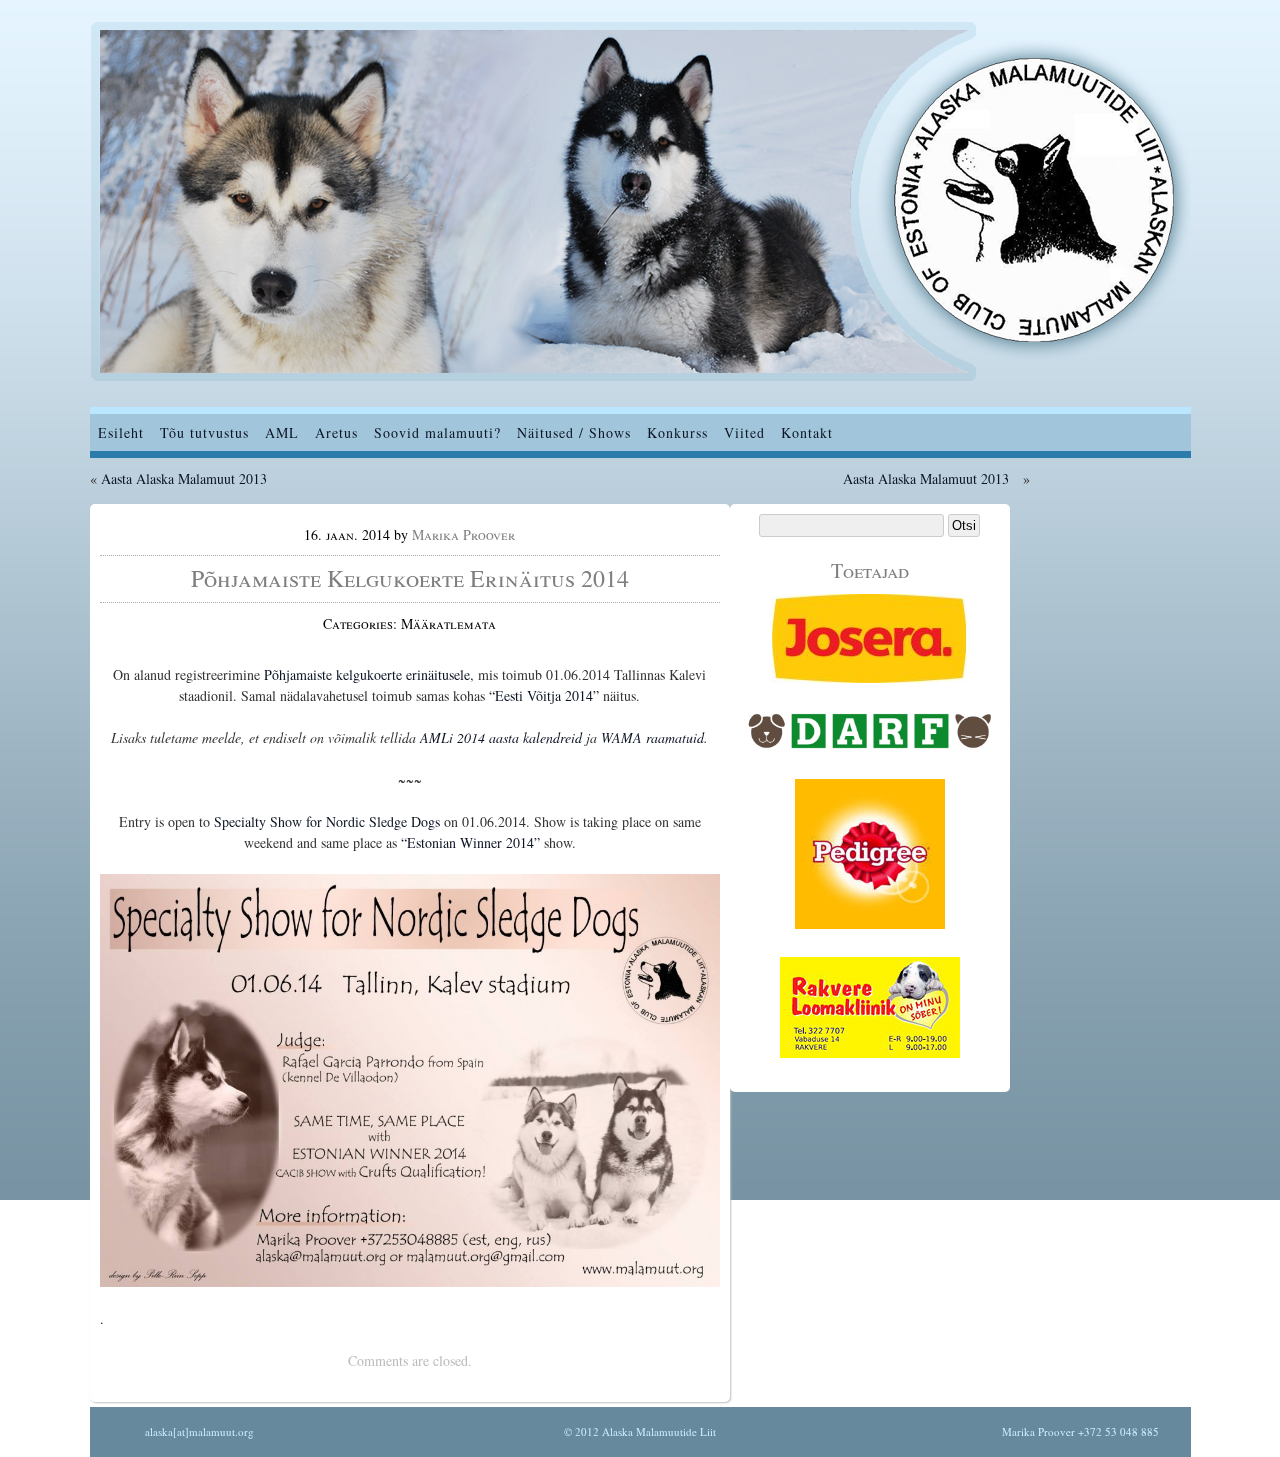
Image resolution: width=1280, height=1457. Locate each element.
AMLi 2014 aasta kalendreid (501, 737)
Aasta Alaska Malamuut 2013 (184, 478)
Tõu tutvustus (204, 432)
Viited (744, 432)
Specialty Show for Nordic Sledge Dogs (327, 821)
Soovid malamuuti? (437, 432)
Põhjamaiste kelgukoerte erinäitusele (367, 674)
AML (282, 432)
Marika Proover (463, 534)
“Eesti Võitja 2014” (546, 695)
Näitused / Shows (574, 432)
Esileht (121, 432)
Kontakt (807, 432)
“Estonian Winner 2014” (472, 842)
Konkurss (677, 432)
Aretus (336, 432)
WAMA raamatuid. (654, 737)
